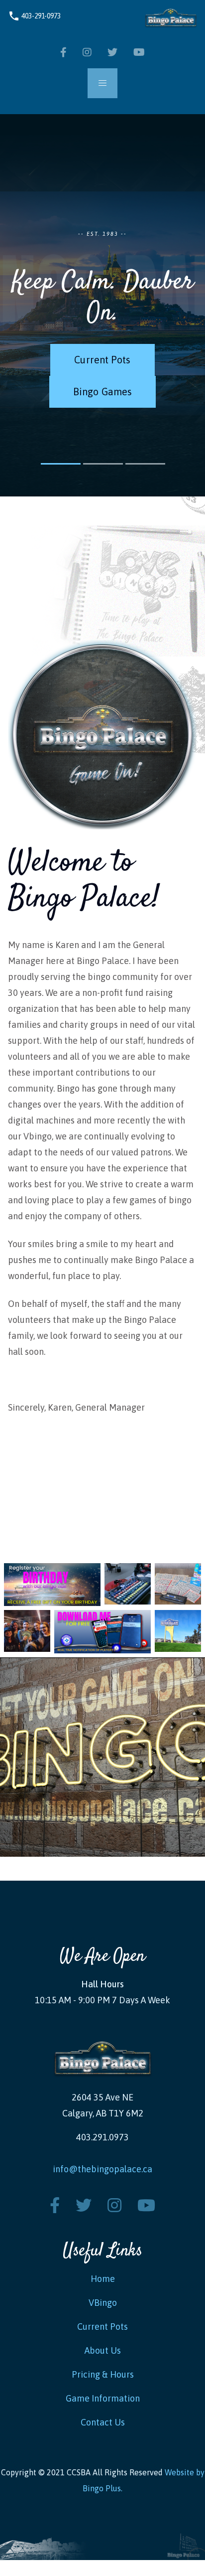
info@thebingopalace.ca (102, 2169)
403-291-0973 (34, 16)
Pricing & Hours (103, 2374)
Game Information (103, 2398)
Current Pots (102, 360)
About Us (103, 2350)
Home (103, 2279)
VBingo (103, 2303)
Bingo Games (102, 392)
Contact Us (103, 2422)
